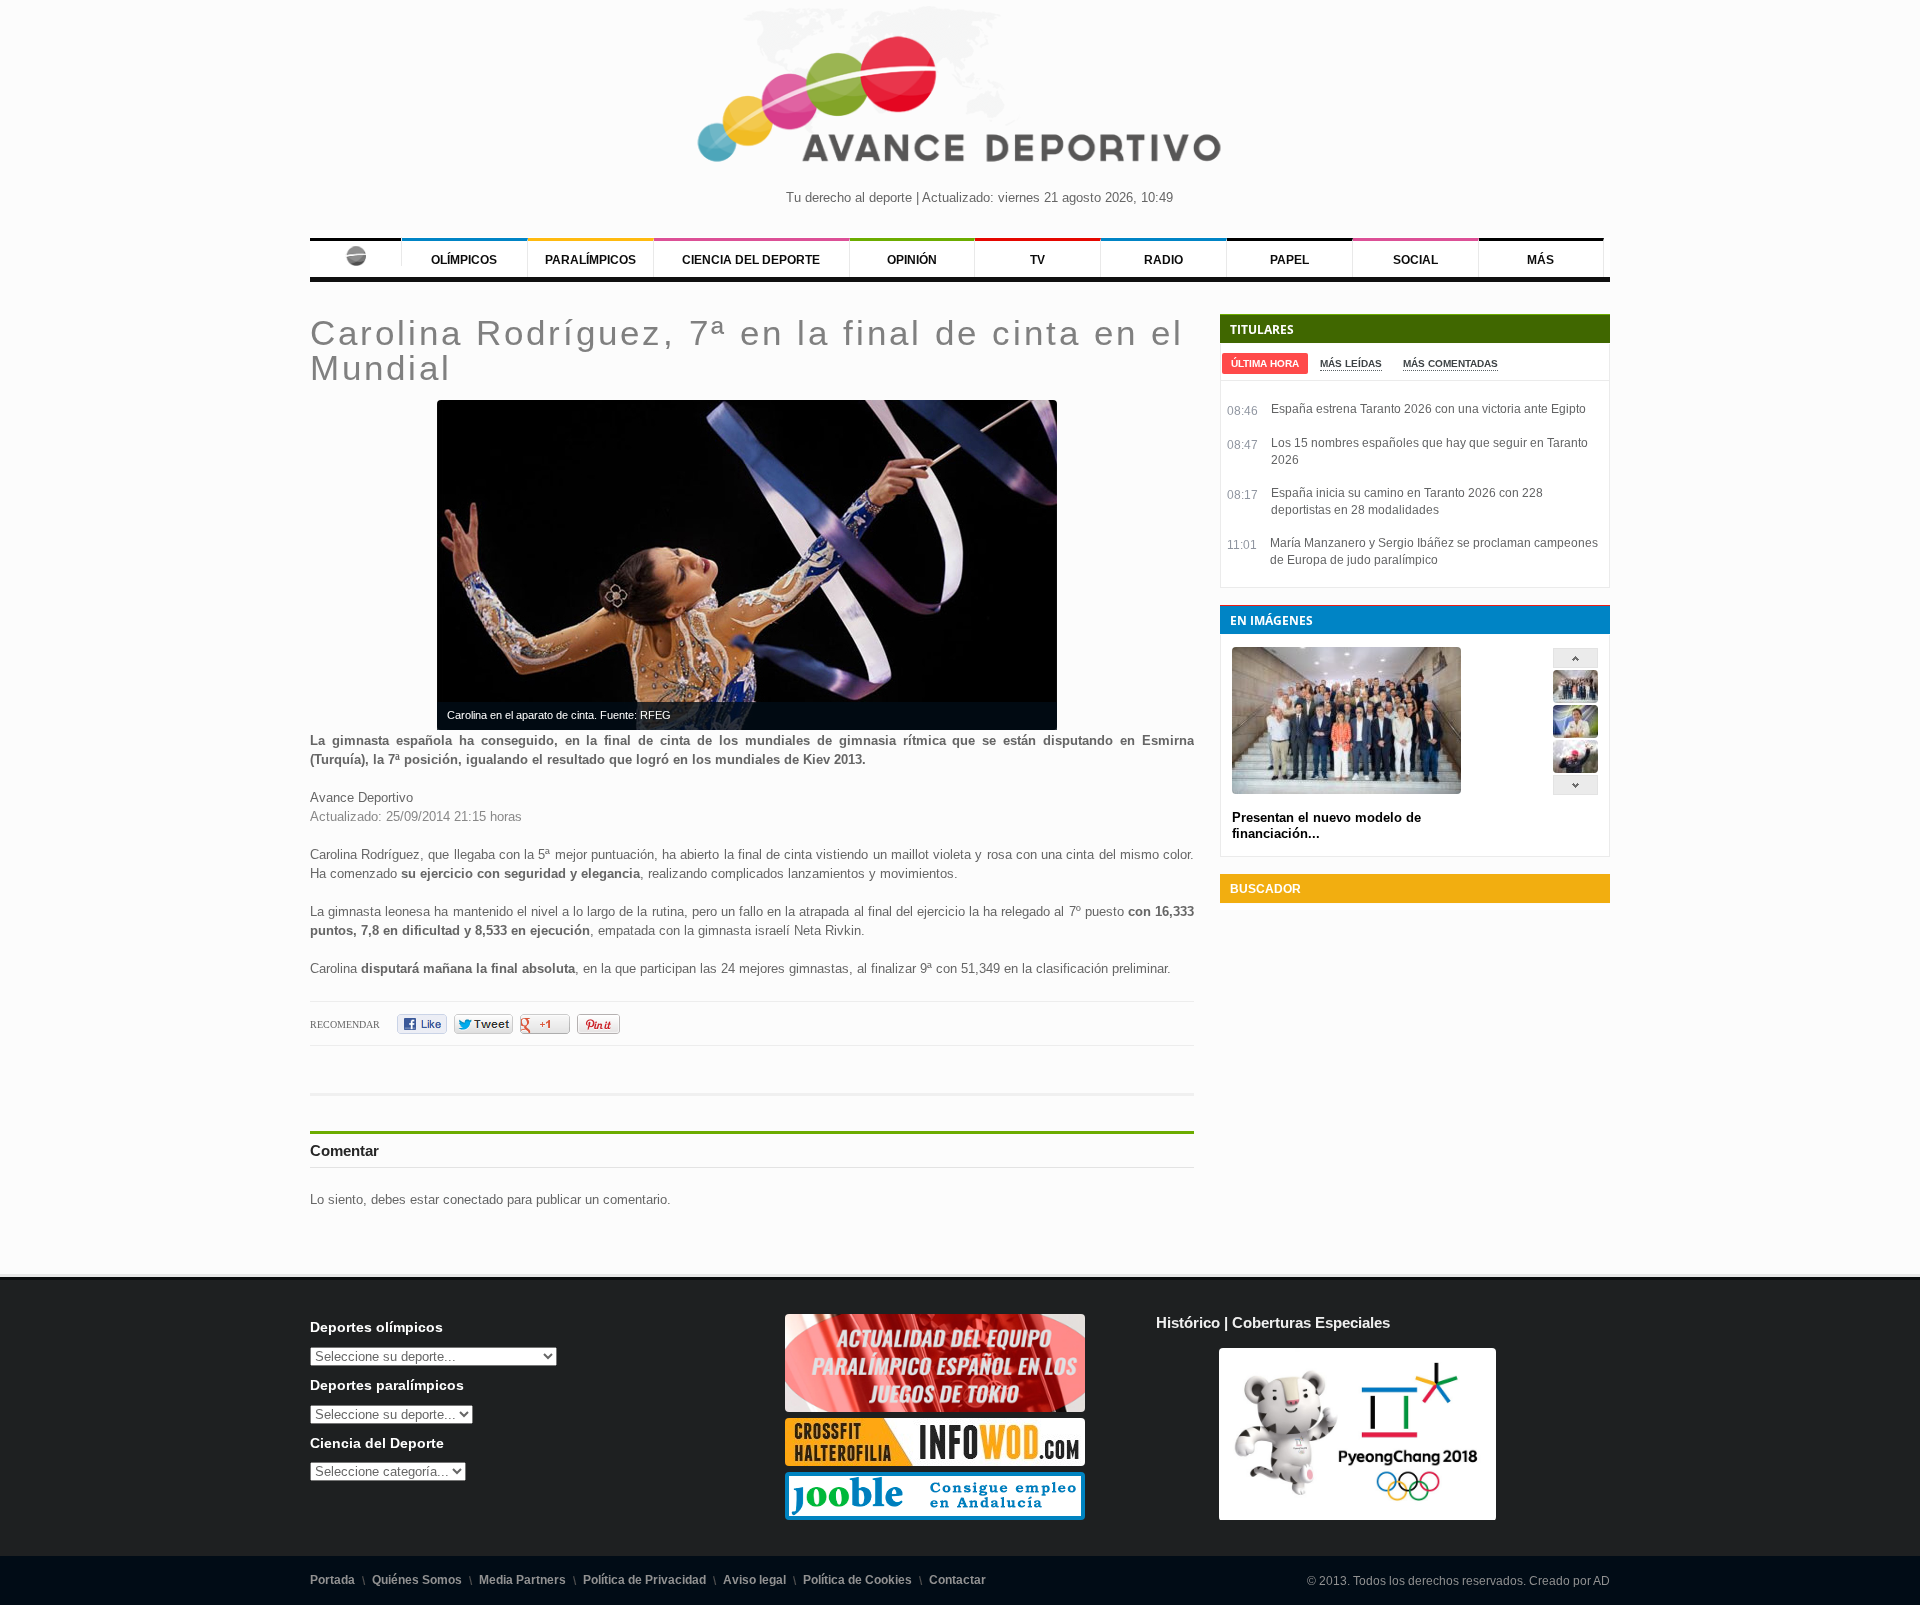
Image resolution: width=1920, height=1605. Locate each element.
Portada (332, 1580)
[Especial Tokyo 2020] (935, 1407)
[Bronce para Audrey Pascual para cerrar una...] (1575, 768)
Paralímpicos (590, 260)
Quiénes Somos (417, 1580)
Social (1415, 260)
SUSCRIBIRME (1060, 1529)
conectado (473, 1199)
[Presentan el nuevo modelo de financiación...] (1575, 698)
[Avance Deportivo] (960, 105)
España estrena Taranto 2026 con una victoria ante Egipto (1428, 409)
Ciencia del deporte (751, 260)
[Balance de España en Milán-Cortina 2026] (1575, 733)
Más (1540, 260)
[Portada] (355, 252)
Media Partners (522, 1580)
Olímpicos (464, 260)
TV (1037, 260)
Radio (1163, 260)
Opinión (912, 260)
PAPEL (1289, 260)
